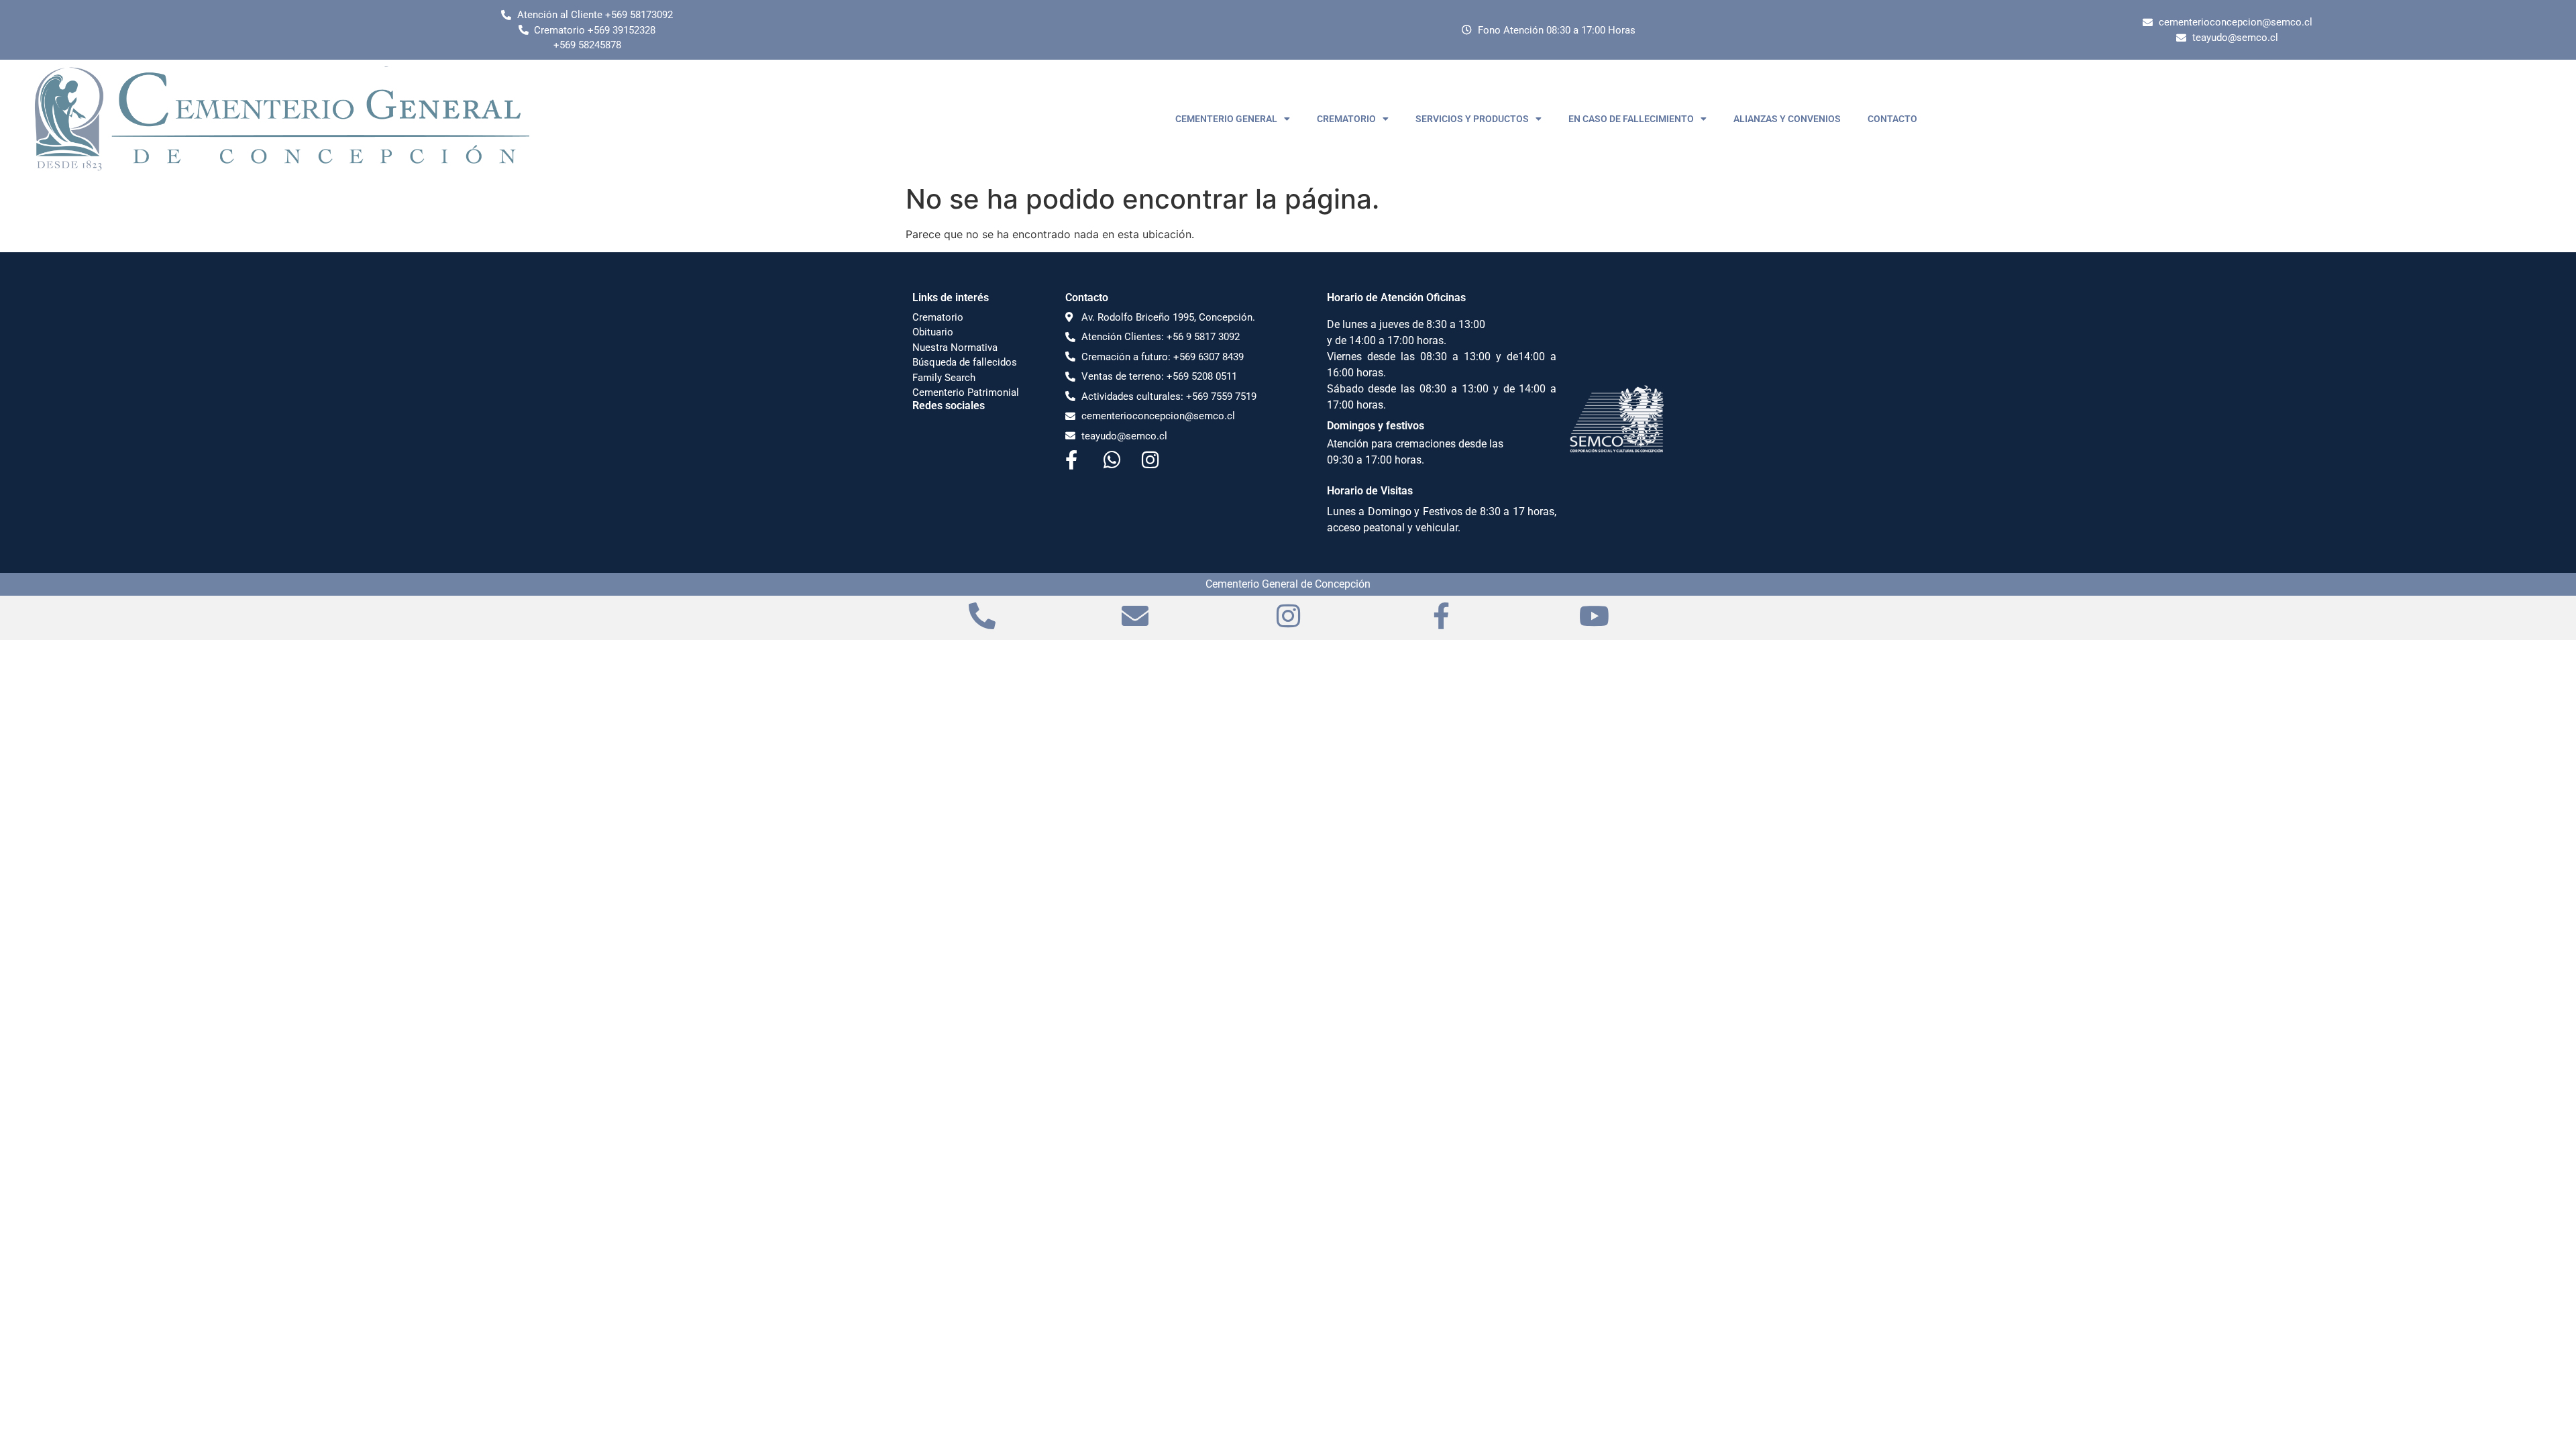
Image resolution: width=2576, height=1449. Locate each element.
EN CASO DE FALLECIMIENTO (1631, 119)
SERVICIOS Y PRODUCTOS (1472, 119)
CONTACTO (1892, 119)
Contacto (1087, 298)
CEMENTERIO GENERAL (1226, 119)
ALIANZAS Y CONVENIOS (1787, 119)
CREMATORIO (1346, 119)
